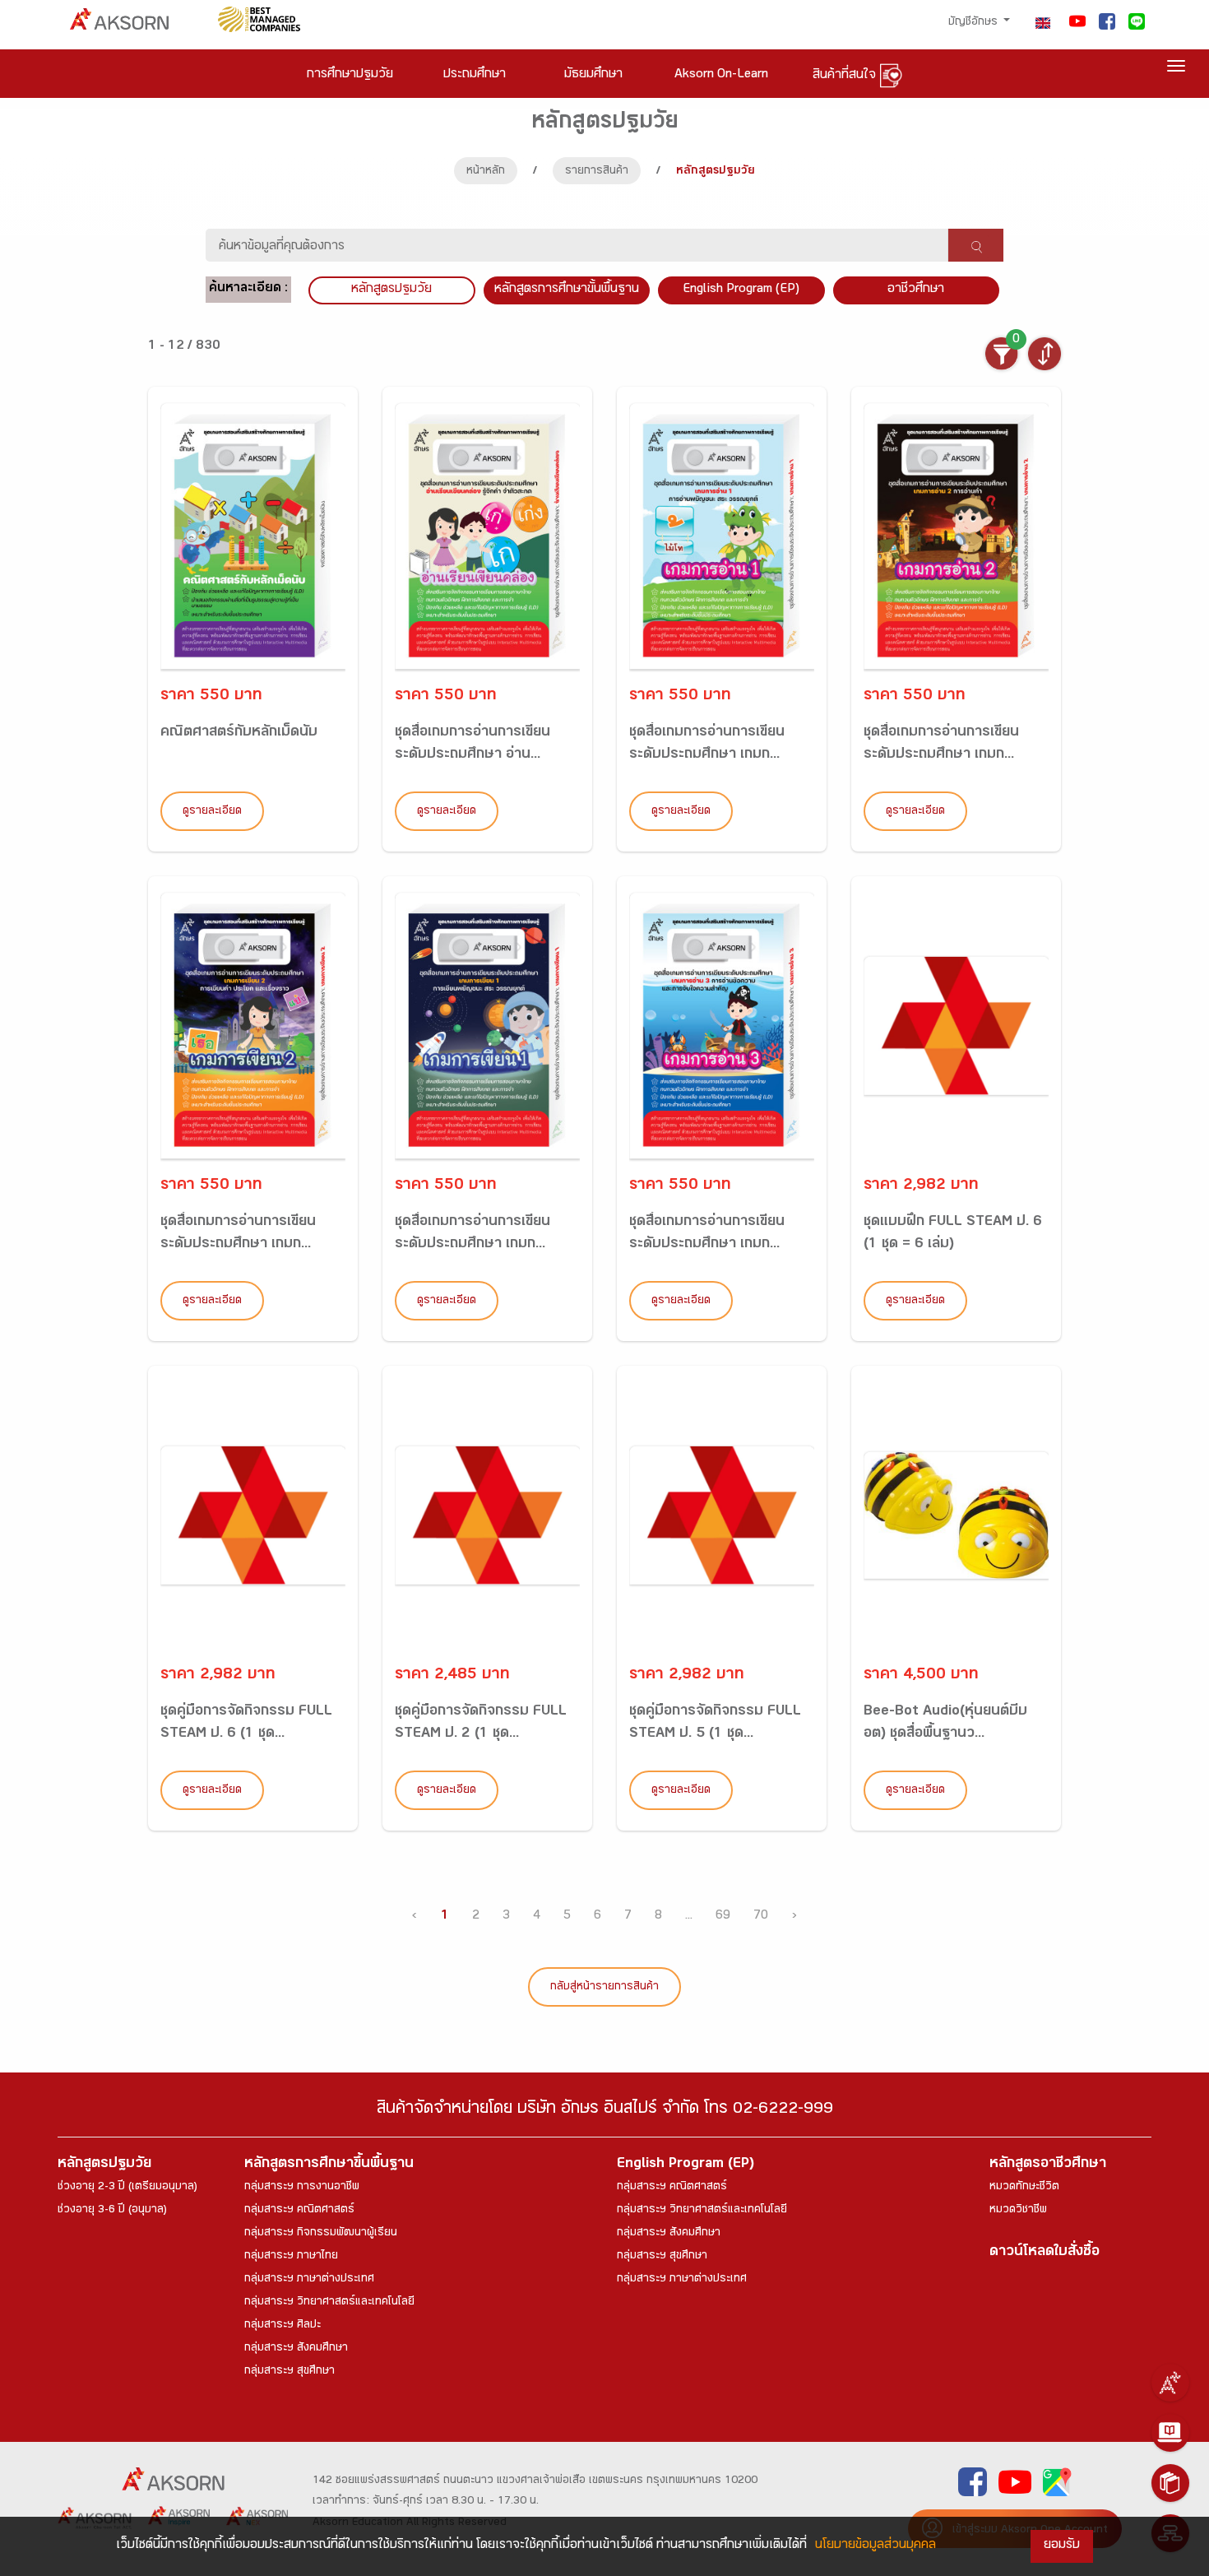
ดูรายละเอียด (212, 812)
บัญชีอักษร (975, 23)
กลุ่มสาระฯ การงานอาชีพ (302, 2188)
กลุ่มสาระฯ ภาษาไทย (291, 2257)
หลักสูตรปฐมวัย (104, 2165)
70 (761, 1917)
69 (723, 1917)
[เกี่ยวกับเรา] (1170, 2383)
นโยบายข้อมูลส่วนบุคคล (875, 2546)
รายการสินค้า (597, 172)
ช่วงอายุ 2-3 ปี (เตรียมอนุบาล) (127, 2188)
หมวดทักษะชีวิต (1024, 2188)
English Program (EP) (741, 290)
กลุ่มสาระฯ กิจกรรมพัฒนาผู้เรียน (321, 2234)
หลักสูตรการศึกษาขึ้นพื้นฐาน (329, 2165)
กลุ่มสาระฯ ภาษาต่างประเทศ (309, 2280)
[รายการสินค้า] (1170, 2483)
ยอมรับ (1062, 2546)
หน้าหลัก (486, 172)
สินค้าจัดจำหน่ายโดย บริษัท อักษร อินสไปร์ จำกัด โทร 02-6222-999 (605, 2111)
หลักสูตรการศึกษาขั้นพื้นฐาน (567, 290)
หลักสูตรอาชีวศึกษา (1048, 2165)
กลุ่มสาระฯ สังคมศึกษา (296, 2349)
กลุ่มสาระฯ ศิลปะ (283, 2326)
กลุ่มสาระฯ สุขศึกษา (290, 2372)
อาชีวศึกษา (916, 290)
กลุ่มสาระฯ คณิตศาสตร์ (299, 2211)
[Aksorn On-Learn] (1170, 2433)
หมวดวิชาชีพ (1018, 2211)
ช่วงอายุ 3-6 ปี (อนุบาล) (112, 2211)
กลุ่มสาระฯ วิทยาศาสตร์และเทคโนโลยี (329, 2303)
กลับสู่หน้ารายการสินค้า (604, 1988)
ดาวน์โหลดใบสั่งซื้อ (1045, 2253)
